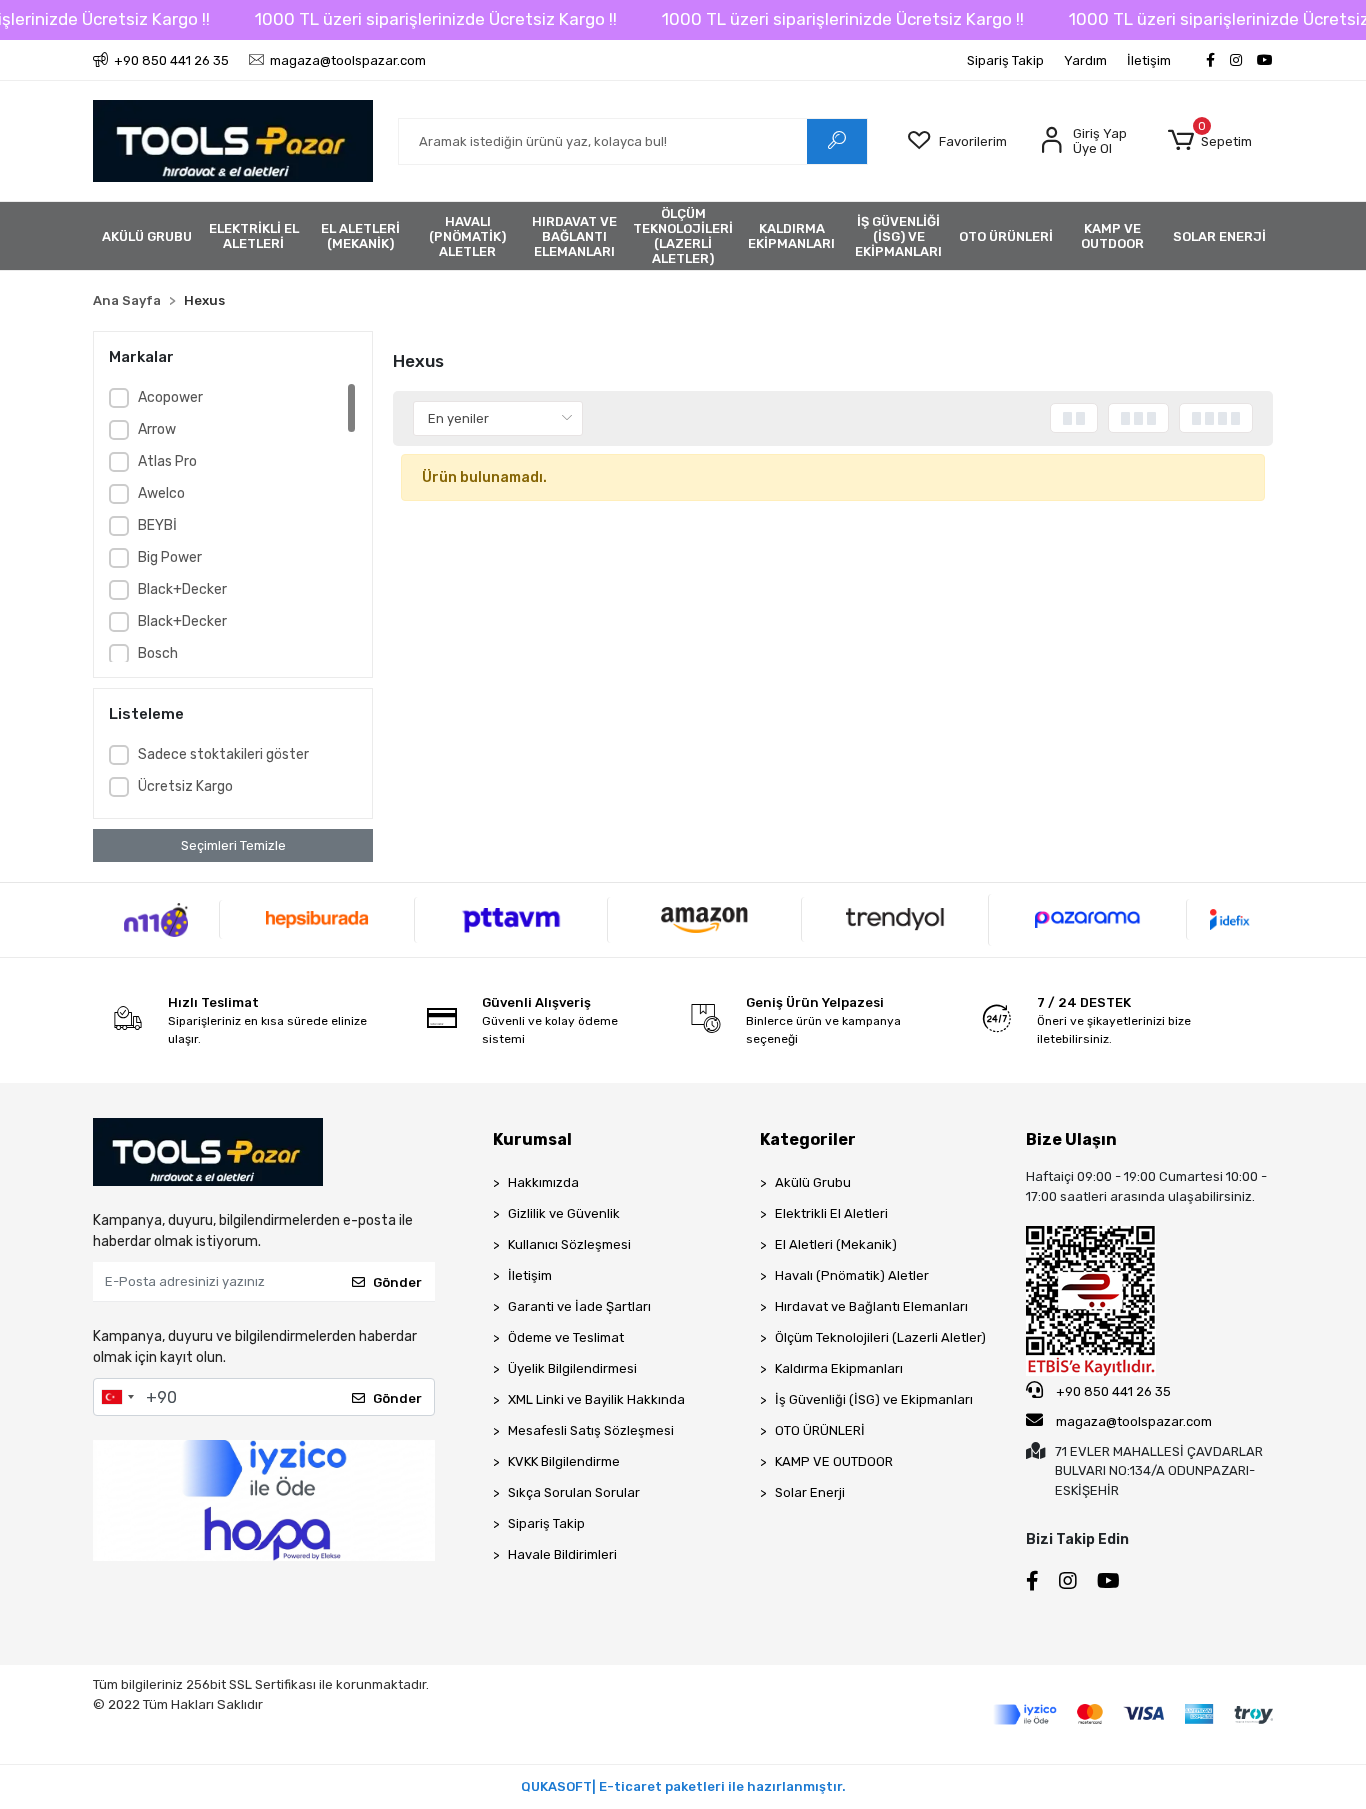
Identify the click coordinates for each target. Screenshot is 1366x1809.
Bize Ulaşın (1071, 1139)
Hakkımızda (543, 1182)
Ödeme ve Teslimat (566, 1337)
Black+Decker (182, 589)
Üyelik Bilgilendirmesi (572, 1368)
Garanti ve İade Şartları (579, 1306)
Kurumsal (532, 1139)
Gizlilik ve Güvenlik (564, 1213)
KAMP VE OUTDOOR (834, 1461)
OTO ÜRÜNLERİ (820, 1430)
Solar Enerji (810, 1492)
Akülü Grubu (813, 1182)
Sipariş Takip (1005, 60)
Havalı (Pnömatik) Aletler (852, 1275)
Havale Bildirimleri (562, 1554)
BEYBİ (157, 525)
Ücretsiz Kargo (185, 786)
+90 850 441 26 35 (1112, 1391)
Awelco (161, 493)
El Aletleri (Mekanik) (836, 1244)
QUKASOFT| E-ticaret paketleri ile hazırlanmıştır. (683, 1786)
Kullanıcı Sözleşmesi (569, 1244)
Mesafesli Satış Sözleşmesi (591, 1430)
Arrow (157, 429)
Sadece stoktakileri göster (223, 754)
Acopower (170, 397)
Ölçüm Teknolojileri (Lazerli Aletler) (880, 1337)
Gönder (397, 1282)
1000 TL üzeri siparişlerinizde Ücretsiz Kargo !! (436, 19)
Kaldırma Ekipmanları (839, 1368)
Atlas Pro (167, 461)
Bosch (158, 653)
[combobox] (117, 1397)
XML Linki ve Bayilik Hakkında (596, 1399)
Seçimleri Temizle (233, 845)
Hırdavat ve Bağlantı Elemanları (871, 1306)
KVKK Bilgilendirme (564, 1461)
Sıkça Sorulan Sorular (574, 1492)
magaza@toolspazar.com (1134, 1421)
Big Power (170, 557)
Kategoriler (808, 1139)
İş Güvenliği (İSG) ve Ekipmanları (874, 1399)
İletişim (1149, 60)
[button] (1209, 141)
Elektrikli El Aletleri (831, 1213)
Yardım (1085, 60)
